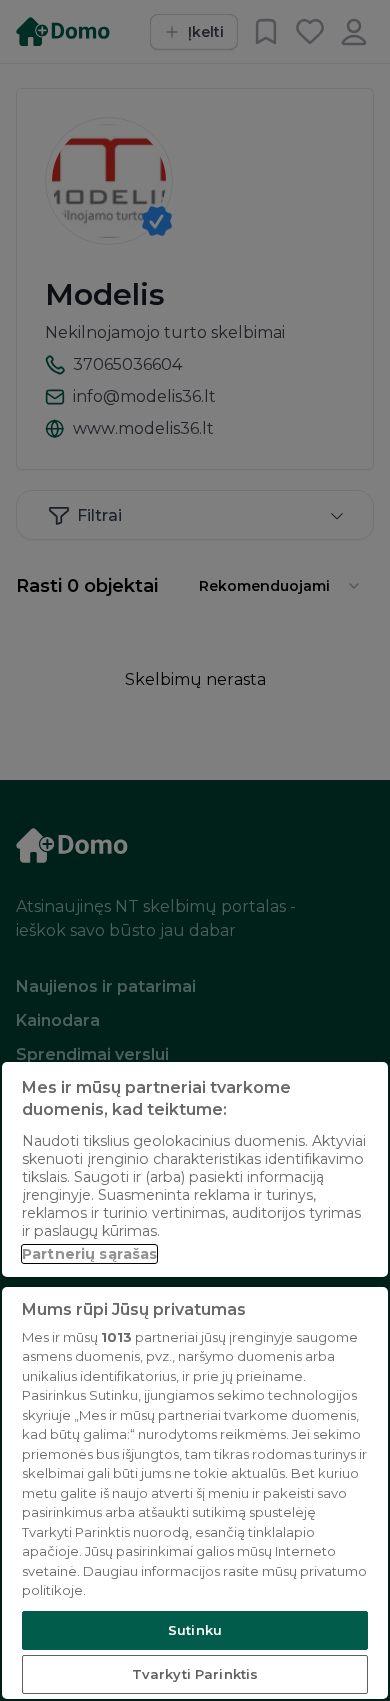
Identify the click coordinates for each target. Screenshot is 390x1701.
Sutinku (195, 1630)
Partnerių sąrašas (89, 1254)
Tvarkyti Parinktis (195, 1674)
